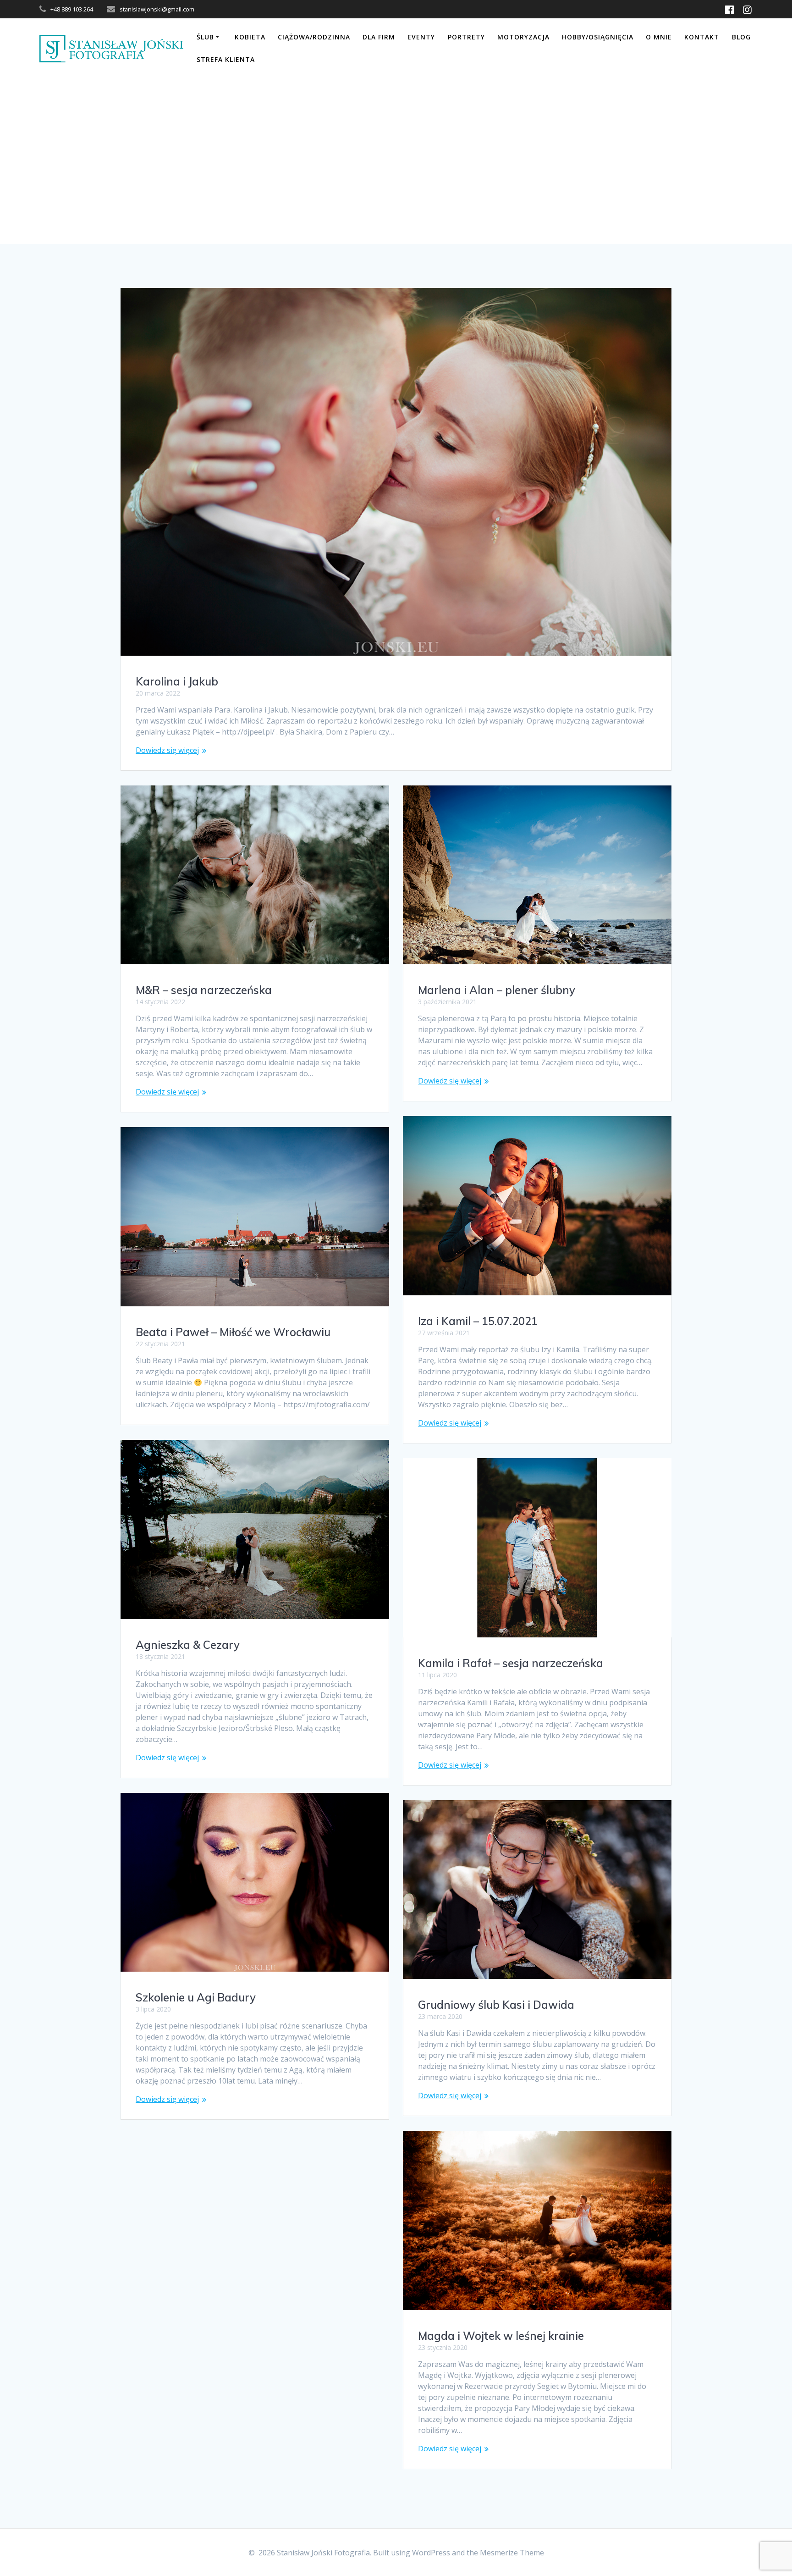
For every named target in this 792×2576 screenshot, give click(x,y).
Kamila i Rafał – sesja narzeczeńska (511, 1663)
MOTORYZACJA (523, 37)
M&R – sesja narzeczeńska (204, 990)
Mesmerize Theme (512, 2553)
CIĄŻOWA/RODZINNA (314, 37)
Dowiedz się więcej (167, 750)
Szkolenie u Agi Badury (196, 1997)
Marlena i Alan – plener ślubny (497, 990)
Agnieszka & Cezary (188, 1645)
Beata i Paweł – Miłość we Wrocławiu (233, 1332)
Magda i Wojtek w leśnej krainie (501, 2336)
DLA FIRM (379, 37)
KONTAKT (702, 37)
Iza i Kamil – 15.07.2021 (478, 1321)
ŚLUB (205, 37)
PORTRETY (466, 37)
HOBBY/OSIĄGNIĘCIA (598, 37)
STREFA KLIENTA (226, 59)
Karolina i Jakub (177, 681)
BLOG (741, 37)
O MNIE (659, 37)
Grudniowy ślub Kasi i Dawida (496, 2005)
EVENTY (421, 37)
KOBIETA (250, 37)
